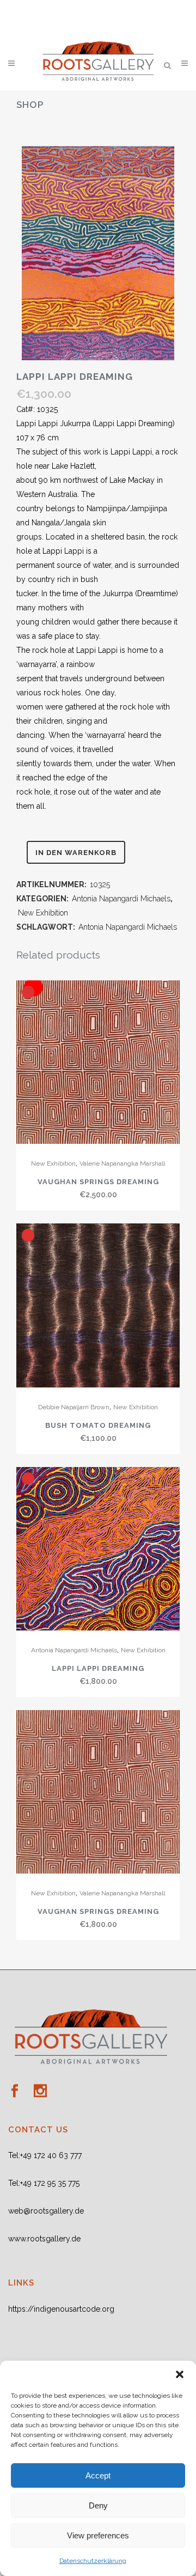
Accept (98, 2475)
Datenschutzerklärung (93, 2561)
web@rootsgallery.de (46, 2211)
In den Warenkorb (76, 853)
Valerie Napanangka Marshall (122, 1163)
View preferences (98, 2535)
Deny (98, 2505)
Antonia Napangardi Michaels (121, 899)
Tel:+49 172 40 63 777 (45, 2155)
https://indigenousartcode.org (61, 2309)
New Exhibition (43, 913)
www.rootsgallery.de (44, 2239)
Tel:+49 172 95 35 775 (44, 2183)
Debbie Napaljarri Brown (74, 1407)
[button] (180, 2374)
